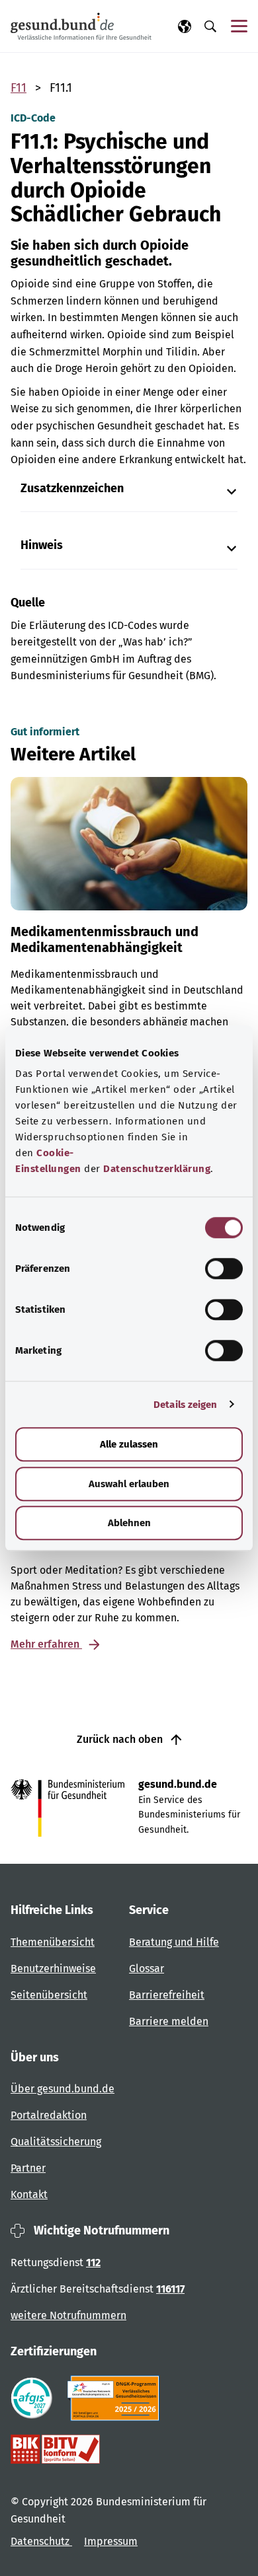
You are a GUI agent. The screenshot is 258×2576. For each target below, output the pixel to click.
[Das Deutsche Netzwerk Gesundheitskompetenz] (116, 2398)
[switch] (224, 1269)
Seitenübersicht (49, 1995)
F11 (19, 88)
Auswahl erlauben (129, 1484)
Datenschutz (41, 2541)
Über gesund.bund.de (63, 2089)
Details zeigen (185, 1405)
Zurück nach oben (121, 1739)
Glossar (147, 1969)
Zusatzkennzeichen (72, 489)
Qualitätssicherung (56, 2142)
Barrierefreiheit (167, 1995)
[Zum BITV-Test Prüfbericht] (55, 2449)
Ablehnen (129, 1523)
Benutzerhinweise (53, 1969)
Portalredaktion (49, 2115)
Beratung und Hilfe (174, 1942)
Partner (28, 2168)
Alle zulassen (129, 1444)
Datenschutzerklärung (157, 1169)
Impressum (111, 2541)
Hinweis (42, 545)
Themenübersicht (53, 1942)
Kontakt (29, 2194)
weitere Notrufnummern (68, 2315)
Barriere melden (169, 2021)
